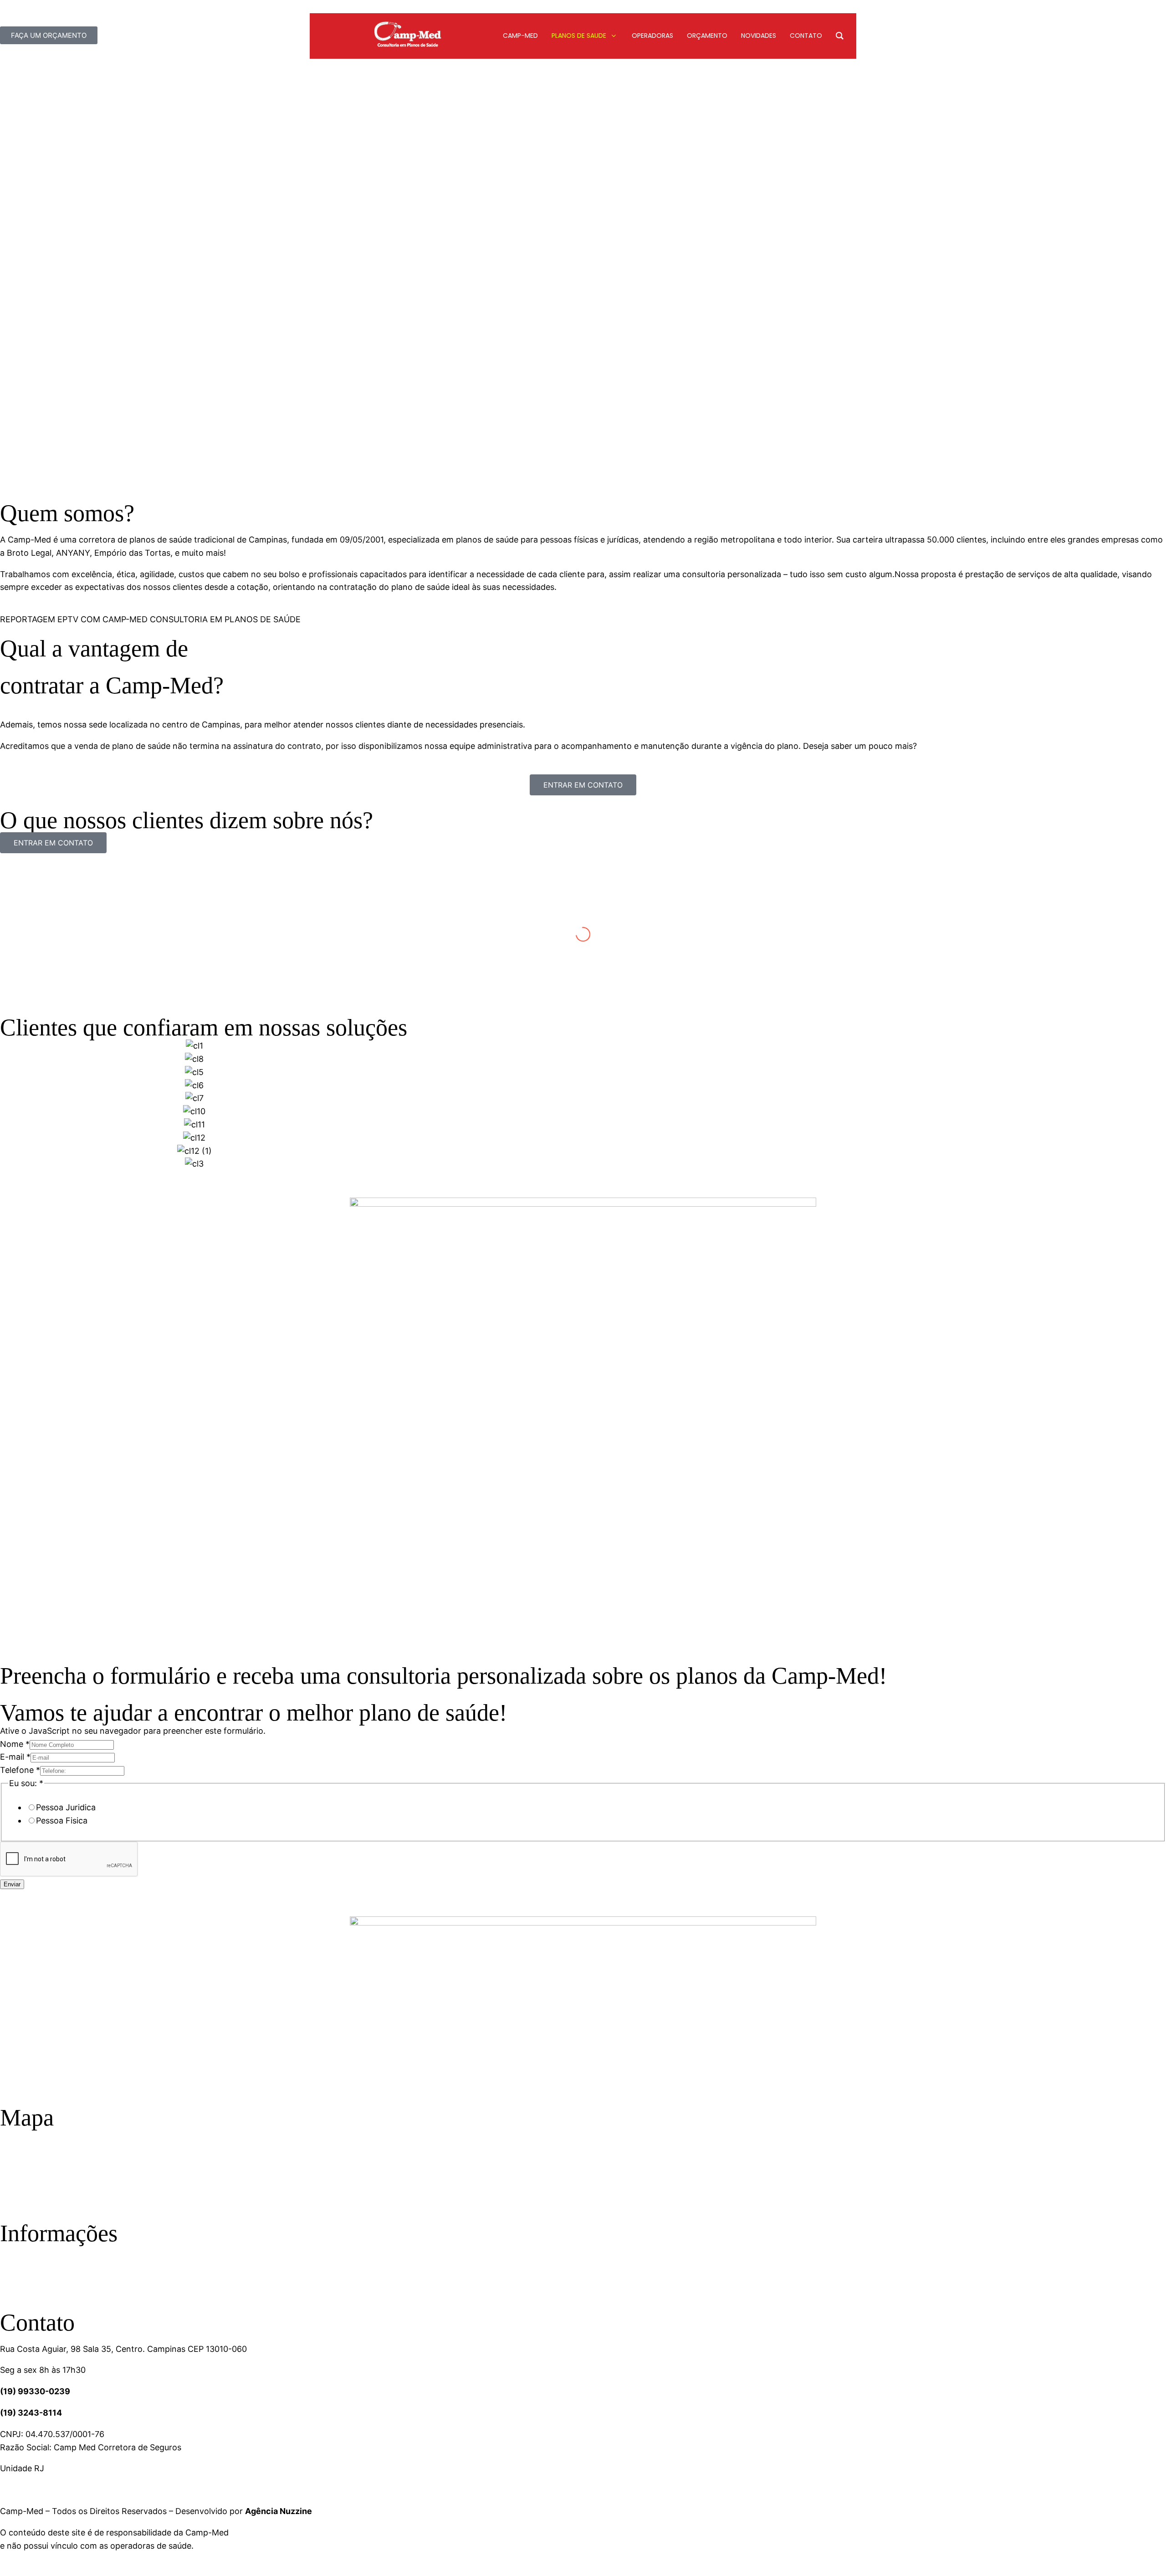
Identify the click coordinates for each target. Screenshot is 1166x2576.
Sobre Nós (18, 2136)
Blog (8, 2291)
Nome (15, 1744)
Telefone (20, 1770)
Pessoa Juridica (66, 1807)
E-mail (15, 1757)
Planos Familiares (30, 2175)
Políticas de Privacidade (41, 2265)
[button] (9, 1105)
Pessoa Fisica (62, 1821)
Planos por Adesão (33, 2202)
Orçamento (20, 2278)
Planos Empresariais (35, 2163)
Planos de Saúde (29, 2149)
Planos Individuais (30, 2189)
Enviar (12, 1884)
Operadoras (20, 2252)
